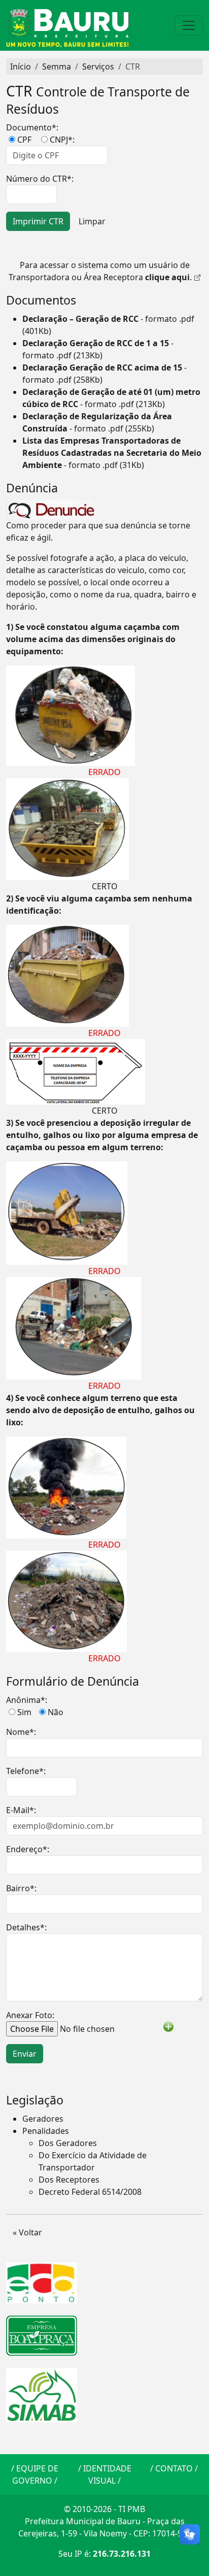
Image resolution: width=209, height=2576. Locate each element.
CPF (24, 140)
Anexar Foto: (30, 2015)
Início (21, 66)
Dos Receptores (69, 2180)
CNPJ (59, 140)
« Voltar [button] (27, 2232)
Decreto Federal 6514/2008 (90, 2192)
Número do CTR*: (40, 179)
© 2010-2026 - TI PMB (104, 2509)
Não (56, 1712)
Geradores (43, 2119)
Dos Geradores (68, 2143)
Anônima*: (27, 1700)
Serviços (98, 66)
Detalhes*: (26, 1927)
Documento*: (32, 127)
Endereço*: (28, 1849)
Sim (24, 1712)
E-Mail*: (21, 1810)
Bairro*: (21, 1888)
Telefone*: (26, 1771)
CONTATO (174, 2468)
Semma (57, 66)
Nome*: (21, 1732)
